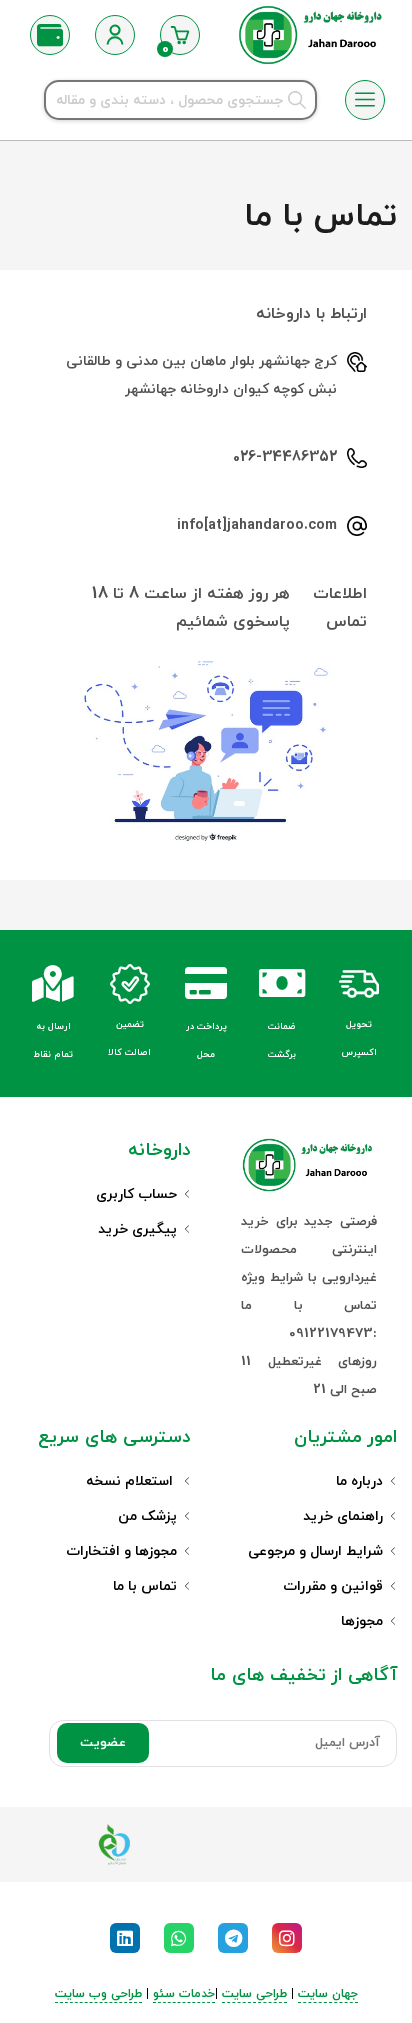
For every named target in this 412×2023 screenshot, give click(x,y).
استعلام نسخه (131, 1481)
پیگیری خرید (137, 1229)
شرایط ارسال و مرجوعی (315, 1551)
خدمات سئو (184, 1994)
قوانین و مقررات (333, 1586)
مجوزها (362, 1621)
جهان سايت (328, 1994)
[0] (180, 35)
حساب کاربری (136, 1194)
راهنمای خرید (343, 1516)
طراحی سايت (254, 1994)
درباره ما (359, 1481)
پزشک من (147, 1516)
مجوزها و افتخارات (121, 1551)
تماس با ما (145, 1586)
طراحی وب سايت (98, 1994)
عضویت (103, 1743)
